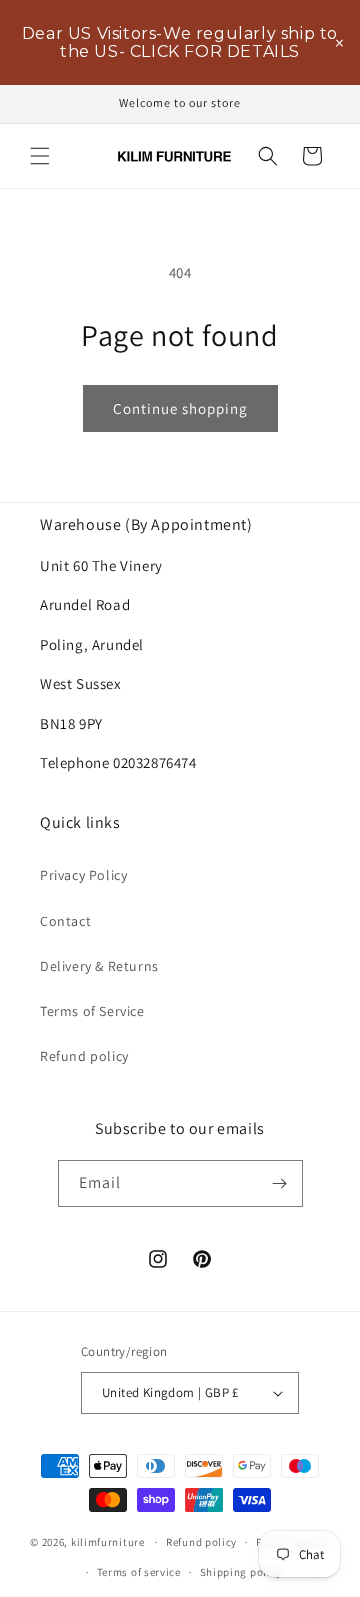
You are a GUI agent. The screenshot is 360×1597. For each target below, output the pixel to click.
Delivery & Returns (99, 966)
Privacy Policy (83, 875)
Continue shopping (180, 408)
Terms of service (139, 1572)
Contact (65, 921)
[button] (40, 156)
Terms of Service (92, 1011)
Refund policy (84, 1056)
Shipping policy (241, 1572)
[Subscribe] (280, 1183)
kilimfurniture (108, 1542)
